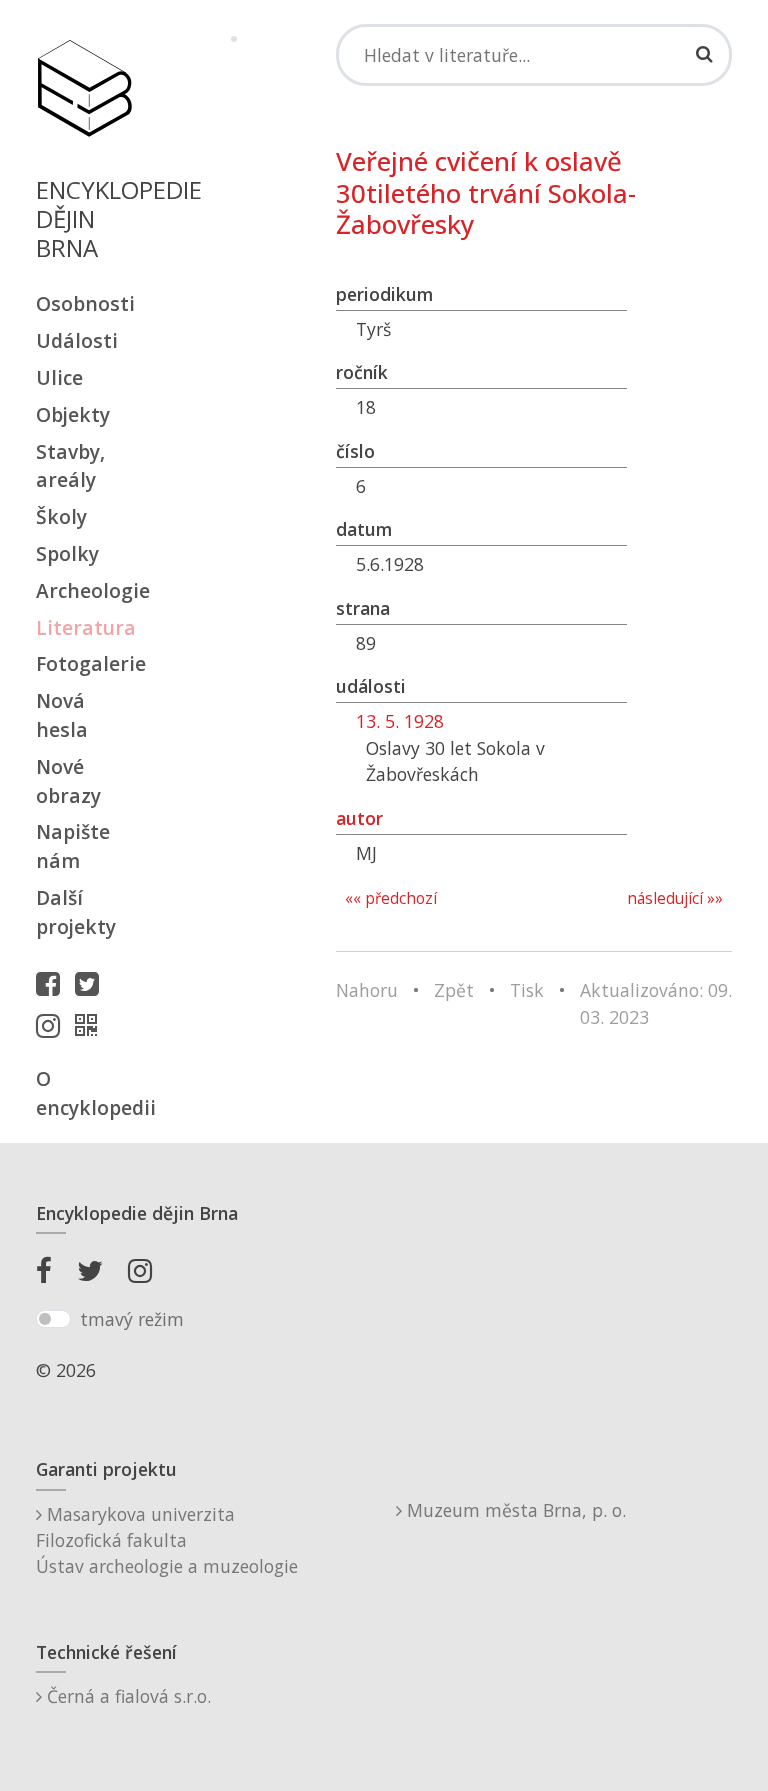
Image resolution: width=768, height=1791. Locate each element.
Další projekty (76, 912)
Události (77, 340)
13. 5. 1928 (400, 721)
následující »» (675, 898)
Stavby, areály (70, 466)
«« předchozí (391, 898)
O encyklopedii (84, 1093)
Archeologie (84, 590)
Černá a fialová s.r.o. (126, 1696)
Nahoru (367, 990)
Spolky (67, 553)
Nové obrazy (68, 781)
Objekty (73, 414)
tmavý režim (132, 1319)
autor (359, 818)
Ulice (59, 377)
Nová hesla (62, 715)
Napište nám (73, 846)
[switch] (53, 1319)
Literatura (84, 627)
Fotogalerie (84, 663)
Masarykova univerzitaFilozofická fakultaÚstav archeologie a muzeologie (167, 1540)
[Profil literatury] (91, 1025)
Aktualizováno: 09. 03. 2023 (656, 1003)
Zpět (454, 990)
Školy (61, 516)
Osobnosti (84, 303)
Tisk (527, 990)
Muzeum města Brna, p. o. (514, 1510)
